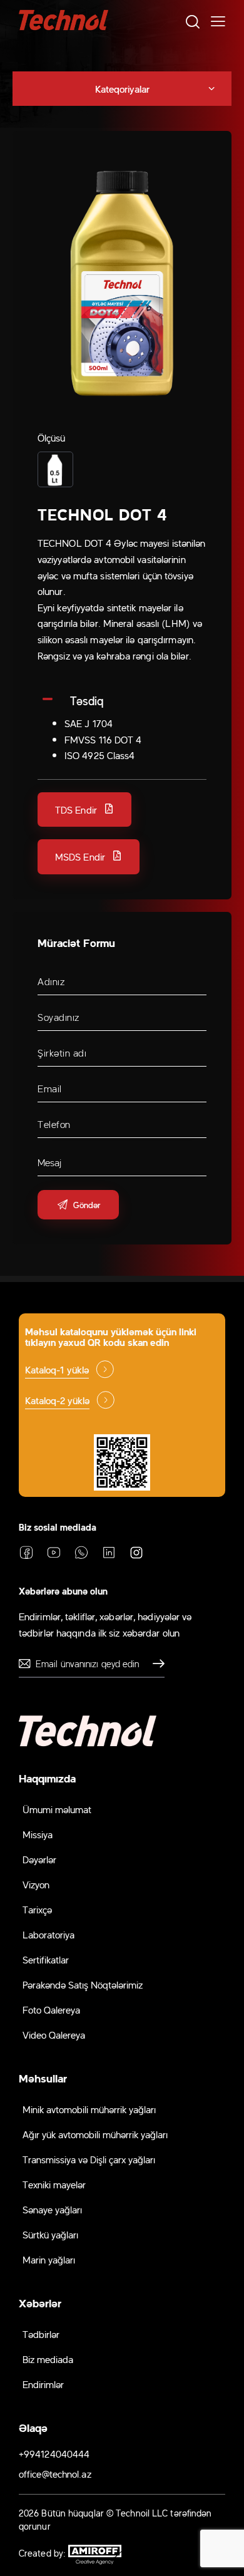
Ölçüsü (52, 437)
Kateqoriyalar (122, 88)
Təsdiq (87, 700)
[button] (84, 810)
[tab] (122, 701)
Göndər (155, 1663)
